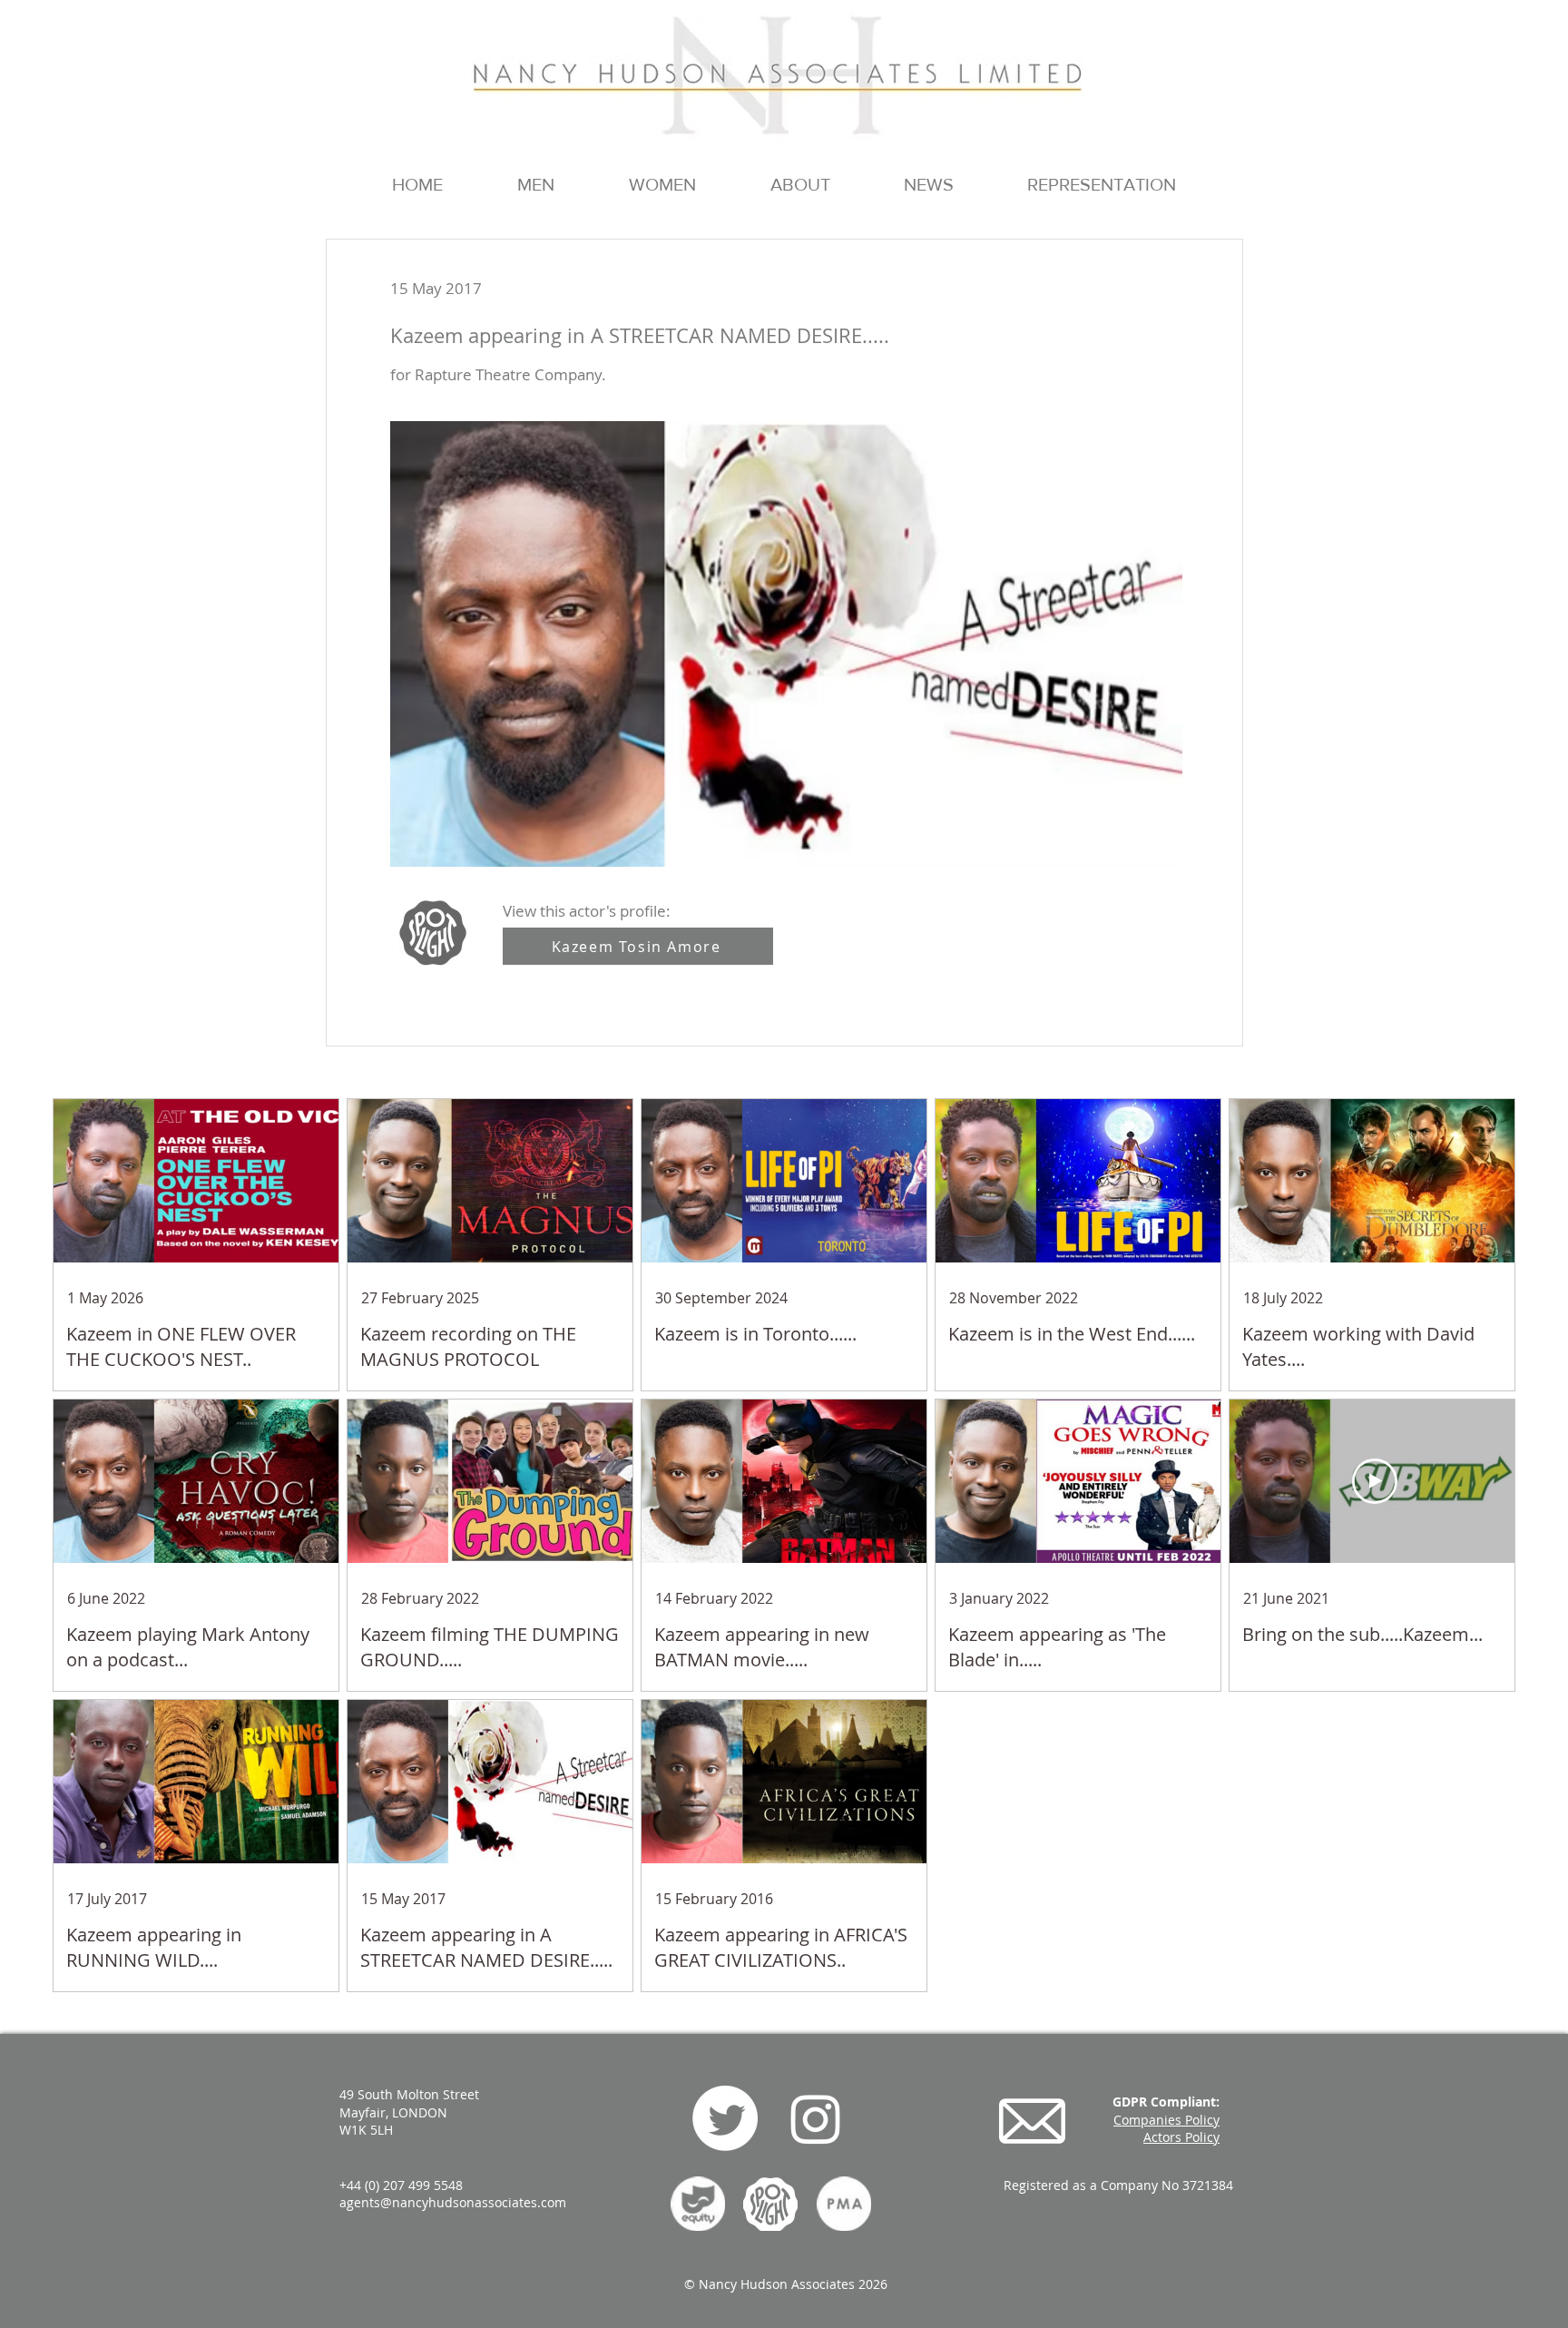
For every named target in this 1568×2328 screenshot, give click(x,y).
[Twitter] (725, 2118)
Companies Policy (1166, 2120)
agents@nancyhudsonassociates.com (453, 2202)
